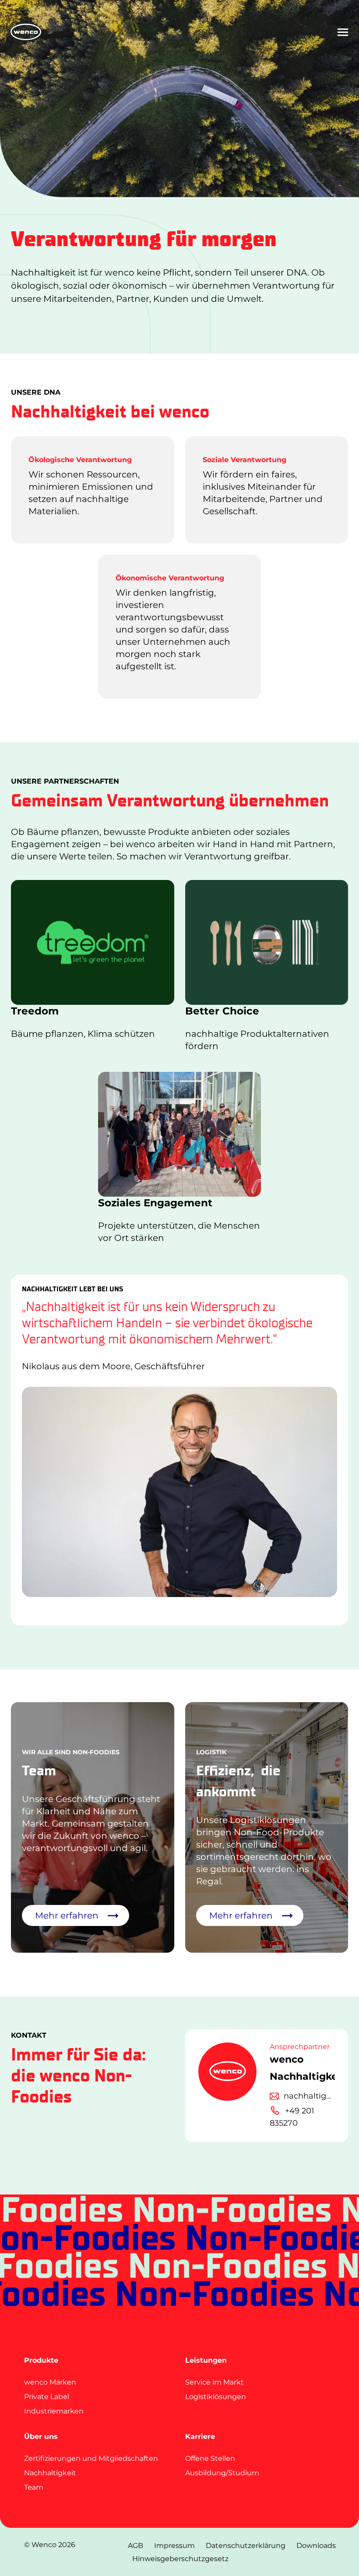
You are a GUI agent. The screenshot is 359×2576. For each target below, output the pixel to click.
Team (34, 2487)
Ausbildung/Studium (222, 2473)
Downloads (316, 2546)
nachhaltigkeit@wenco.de (310, 2096)
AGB (136, 2546)
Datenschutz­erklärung (246, 2546)
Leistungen (206, 2360)
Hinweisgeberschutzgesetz (180, 2559)
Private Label (47, 2397)
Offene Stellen (210, 2458)
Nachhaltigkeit (50, 2473)
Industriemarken (54, 2411)
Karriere (200, 2436)
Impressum (174, 2546)
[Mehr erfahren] (267, 1827)
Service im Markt (215, 2382)
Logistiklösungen (216, 2397)
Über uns (41, 2436)
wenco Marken (50, 2382)
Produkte (41, 2360)
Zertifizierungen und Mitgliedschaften (91, 2458)
